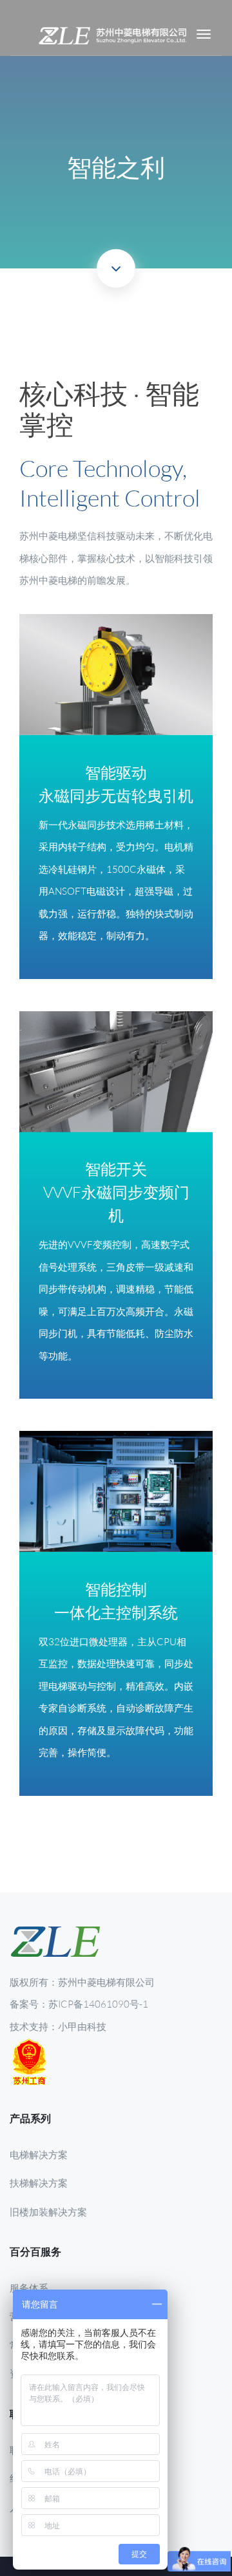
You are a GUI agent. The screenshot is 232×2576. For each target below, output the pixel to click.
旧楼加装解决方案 (48, 2212)
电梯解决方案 (39, 2154)
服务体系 (29, 2288)
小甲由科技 (82, 2026)
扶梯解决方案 (39, 2183)
